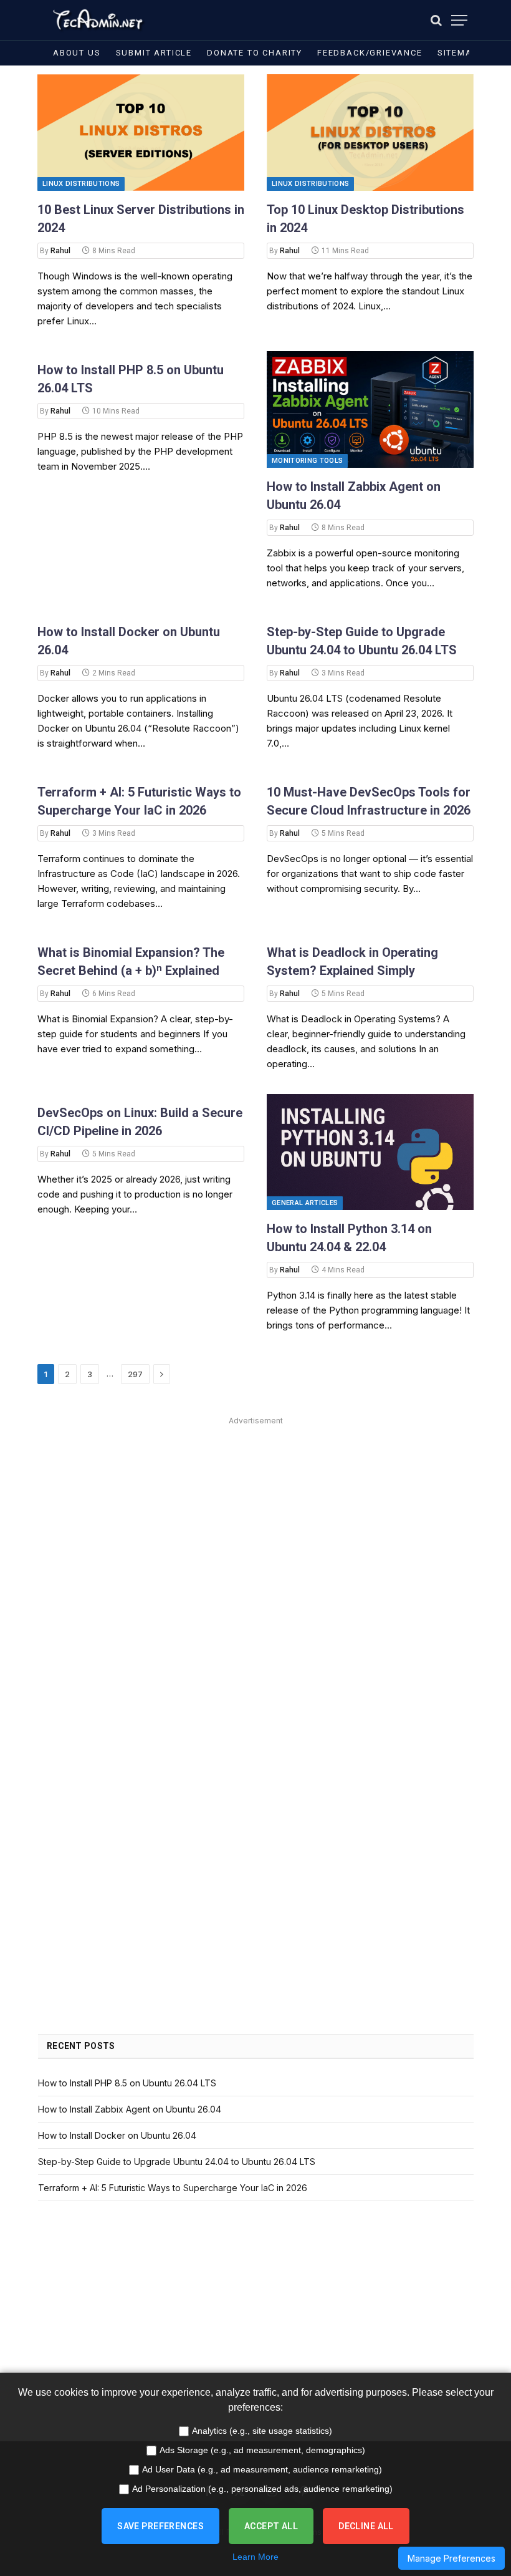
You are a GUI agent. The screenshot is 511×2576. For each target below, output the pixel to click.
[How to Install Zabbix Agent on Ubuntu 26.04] (370, 409)
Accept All (271, 2526)
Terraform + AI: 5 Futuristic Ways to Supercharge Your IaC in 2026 (139, 801)
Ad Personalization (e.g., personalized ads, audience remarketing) (262, 2489)
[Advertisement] (256, 1516)
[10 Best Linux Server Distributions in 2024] (141, 133)
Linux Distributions (81, 184)
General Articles (305, 1203)
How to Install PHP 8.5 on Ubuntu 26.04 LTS (131, 379)
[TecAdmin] (97, 20)
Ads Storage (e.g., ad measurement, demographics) (262, 2450)
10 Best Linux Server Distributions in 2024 (141, 219)
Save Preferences (160, 2526)
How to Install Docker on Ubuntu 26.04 (129, 641)
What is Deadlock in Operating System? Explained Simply (352, 961)
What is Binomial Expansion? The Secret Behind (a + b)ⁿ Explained (131, 961)
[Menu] (459, 20)
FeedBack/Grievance (370, 53)
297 (135, 1374)
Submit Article (154, 53)
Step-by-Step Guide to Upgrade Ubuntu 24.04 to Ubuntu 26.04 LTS (362, 641)
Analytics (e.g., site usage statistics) (262, 2431)
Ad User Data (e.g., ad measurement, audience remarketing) (262, 2469)
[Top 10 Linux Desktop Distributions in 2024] (370, 133)
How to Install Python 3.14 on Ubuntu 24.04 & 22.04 (349, 1238)
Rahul (60, 251)
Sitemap (458, 53)
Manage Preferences (451, 2558)
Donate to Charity (255, 53)
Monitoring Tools (307, 461)
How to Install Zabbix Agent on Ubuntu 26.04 (354, 496)
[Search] (436, 20)
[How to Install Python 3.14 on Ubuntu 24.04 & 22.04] (370, 1152)
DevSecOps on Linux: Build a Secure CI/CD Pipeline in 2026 (140, 1122)
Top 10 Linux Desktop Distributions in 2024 (365, 219)
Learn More (255, 2557)
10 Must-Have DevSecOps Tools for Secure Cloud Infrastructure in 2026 (369, 801)
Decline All (366, 2526)
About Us (77, 53)
